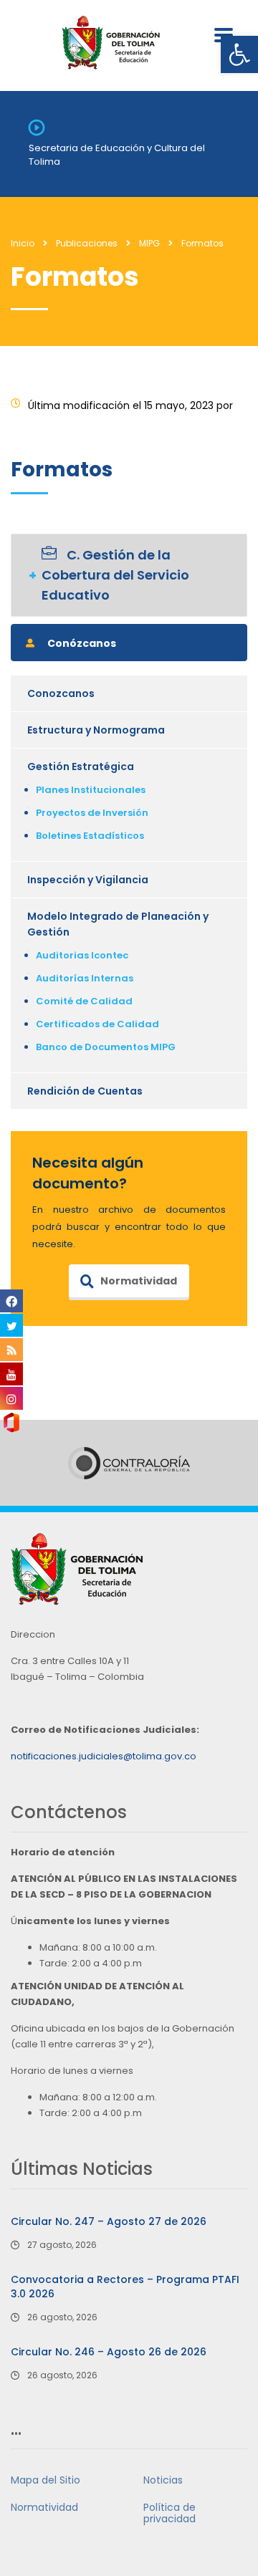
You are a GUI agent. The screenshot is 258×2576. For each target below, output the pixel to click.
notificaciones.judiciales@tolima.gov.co (104, 1756)
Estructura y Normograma (96, 730)
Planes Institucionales (91, 790)
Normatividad (139, 1281)
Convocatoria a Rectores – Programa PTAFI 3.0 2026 (125, 2287)
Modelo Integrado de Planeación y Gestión (118, 924)
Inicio (23, 243)
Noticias (163, 2480)
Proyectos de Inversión (92, 813)
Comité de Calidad (84, 1001)
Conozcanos (61, 693)
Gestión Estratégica (81, 766)
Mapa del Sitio (46, 2480)
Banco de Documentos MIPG (106, 1047)
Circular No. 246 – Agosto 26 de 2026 (109, 2352)
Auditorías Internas (85, 978)
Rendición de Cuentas (85, 1091)
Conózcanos (82, 643)
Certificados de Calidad (97, 1024)
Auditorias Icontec (82, 955)
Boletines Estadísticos (90, 836)
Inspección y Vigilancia (88, 880)
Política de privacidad (169, 2513)
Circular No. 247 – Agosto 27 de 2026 (109, 2221)
